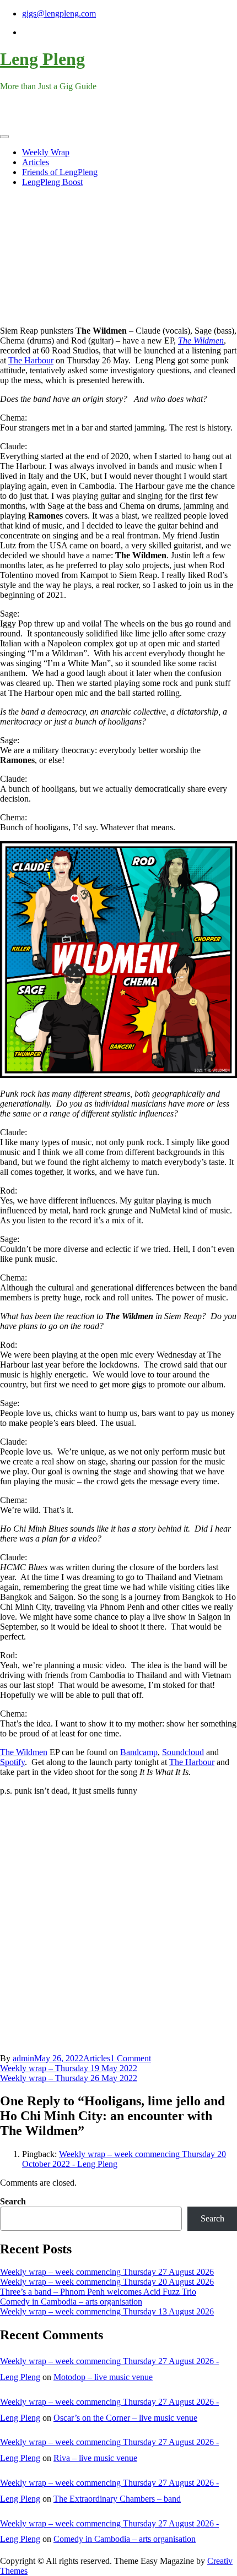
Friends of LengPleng (60, 172)
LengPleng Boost (52, 182)
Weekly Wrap (46, 152)
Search (13, 2201)
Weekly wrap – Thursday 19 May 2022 (69, 2068)
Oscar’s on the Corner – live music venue (125, 2418)
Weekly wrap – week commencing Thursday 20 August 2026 (107, 2282)
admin (23, 2058)
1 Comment (131, 2058)
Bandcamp (139, 1752)
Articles (36, 162)
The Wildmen (201, 341)
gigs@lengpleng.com (59, 13)
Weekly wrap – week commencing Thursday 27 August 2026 (107, 2272)
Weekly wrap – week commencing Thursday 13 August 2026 (107, 2311)
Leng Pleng (42, 59)
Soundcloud (183, 1752)
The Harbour (31, 360)
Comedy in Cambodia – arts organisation (71, 2302)
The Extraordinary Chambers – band (117, 2499)
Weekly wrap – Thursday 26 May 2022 (69, 2078)
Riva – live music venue (95, 2458)
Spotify (12, 1762)
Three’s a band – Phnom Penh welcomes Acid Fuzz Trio (98, 2292)
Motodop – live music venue (103, 2377)
